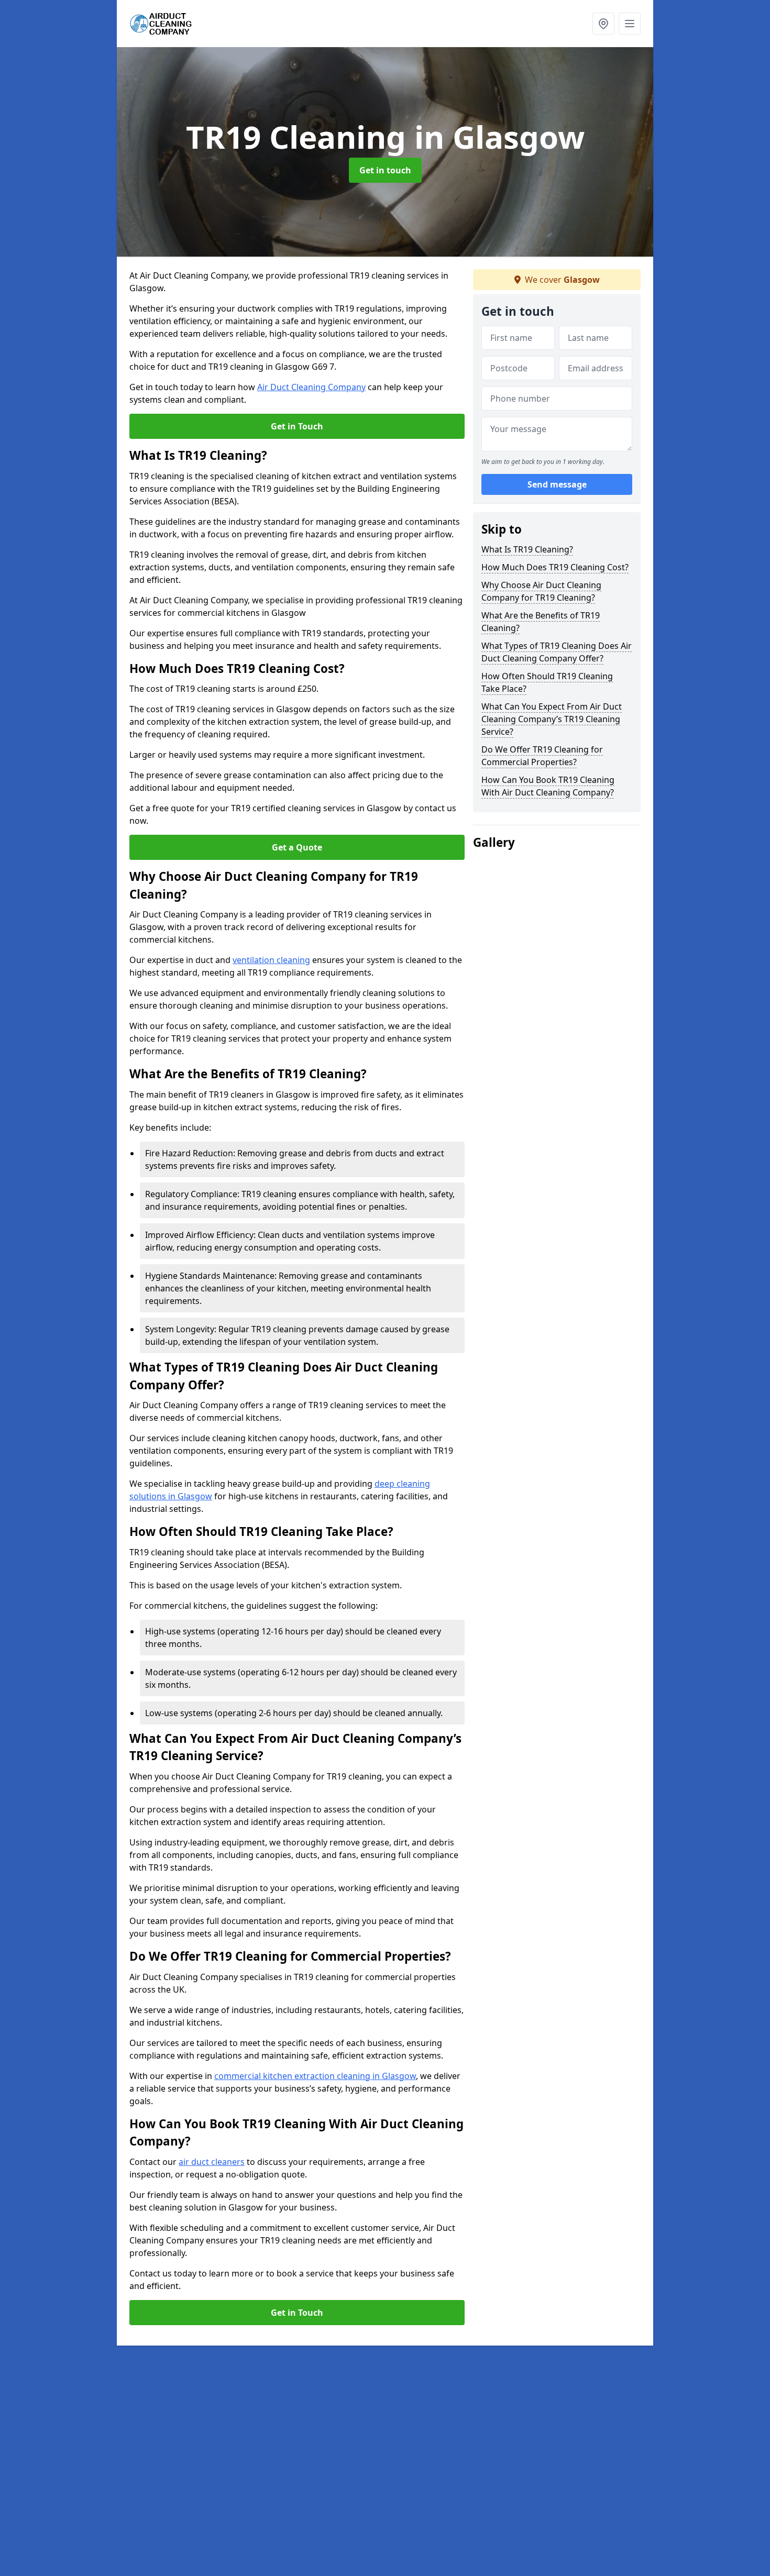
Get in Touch (297, 426)
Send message (557, 484)
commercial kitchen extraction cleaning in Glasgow (315, 2076)
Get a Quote (297, 847)
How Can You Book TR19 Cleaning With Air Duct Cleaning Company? (548, 786)
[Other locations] (603, 24)
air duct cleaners (212, 2162)
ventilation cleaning (271, 960)
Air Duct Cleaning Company (311, 387)
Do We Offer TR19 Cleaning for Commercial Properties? (542, 756)
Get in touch (385, 170)
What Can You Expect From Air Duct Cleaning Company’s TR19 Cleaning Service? (552, 719)
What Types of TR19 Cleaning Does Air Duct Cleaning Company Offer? (557, 652)
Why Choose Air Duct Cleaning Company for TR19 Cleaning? (541, 591)
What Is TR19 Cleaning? (527, 549)
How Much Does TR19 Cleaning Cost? (555, 567)
